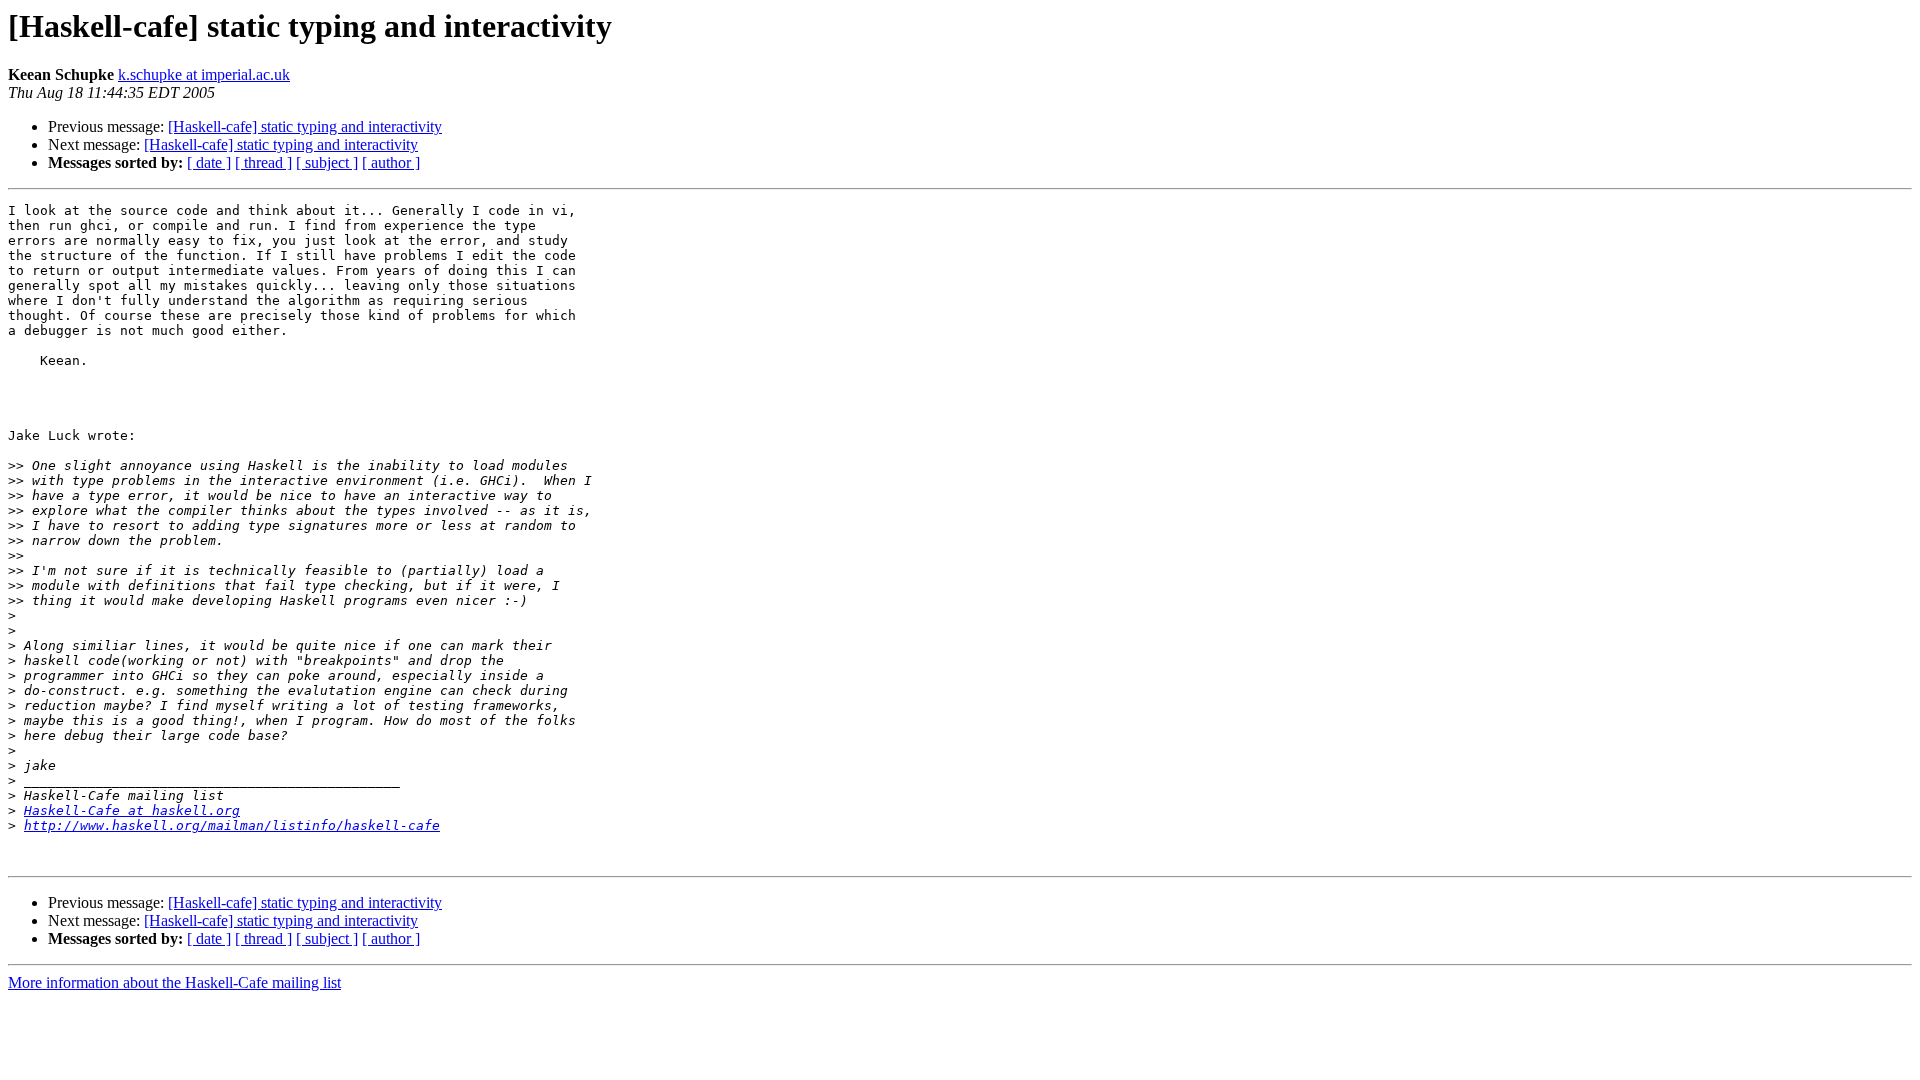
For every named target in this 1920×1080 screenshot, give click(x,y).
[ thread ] (263, 162)
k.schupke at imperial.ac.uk (204, 74)
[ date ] (209, 162)
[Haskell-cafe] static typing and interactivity (305, 126)
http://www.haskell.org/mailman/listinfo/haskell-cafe (232, 825)
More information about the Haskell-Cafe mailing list (174, 982)
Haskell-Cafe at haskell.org (132, 810)
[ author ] (391, 162)
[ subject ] (327, 162)
